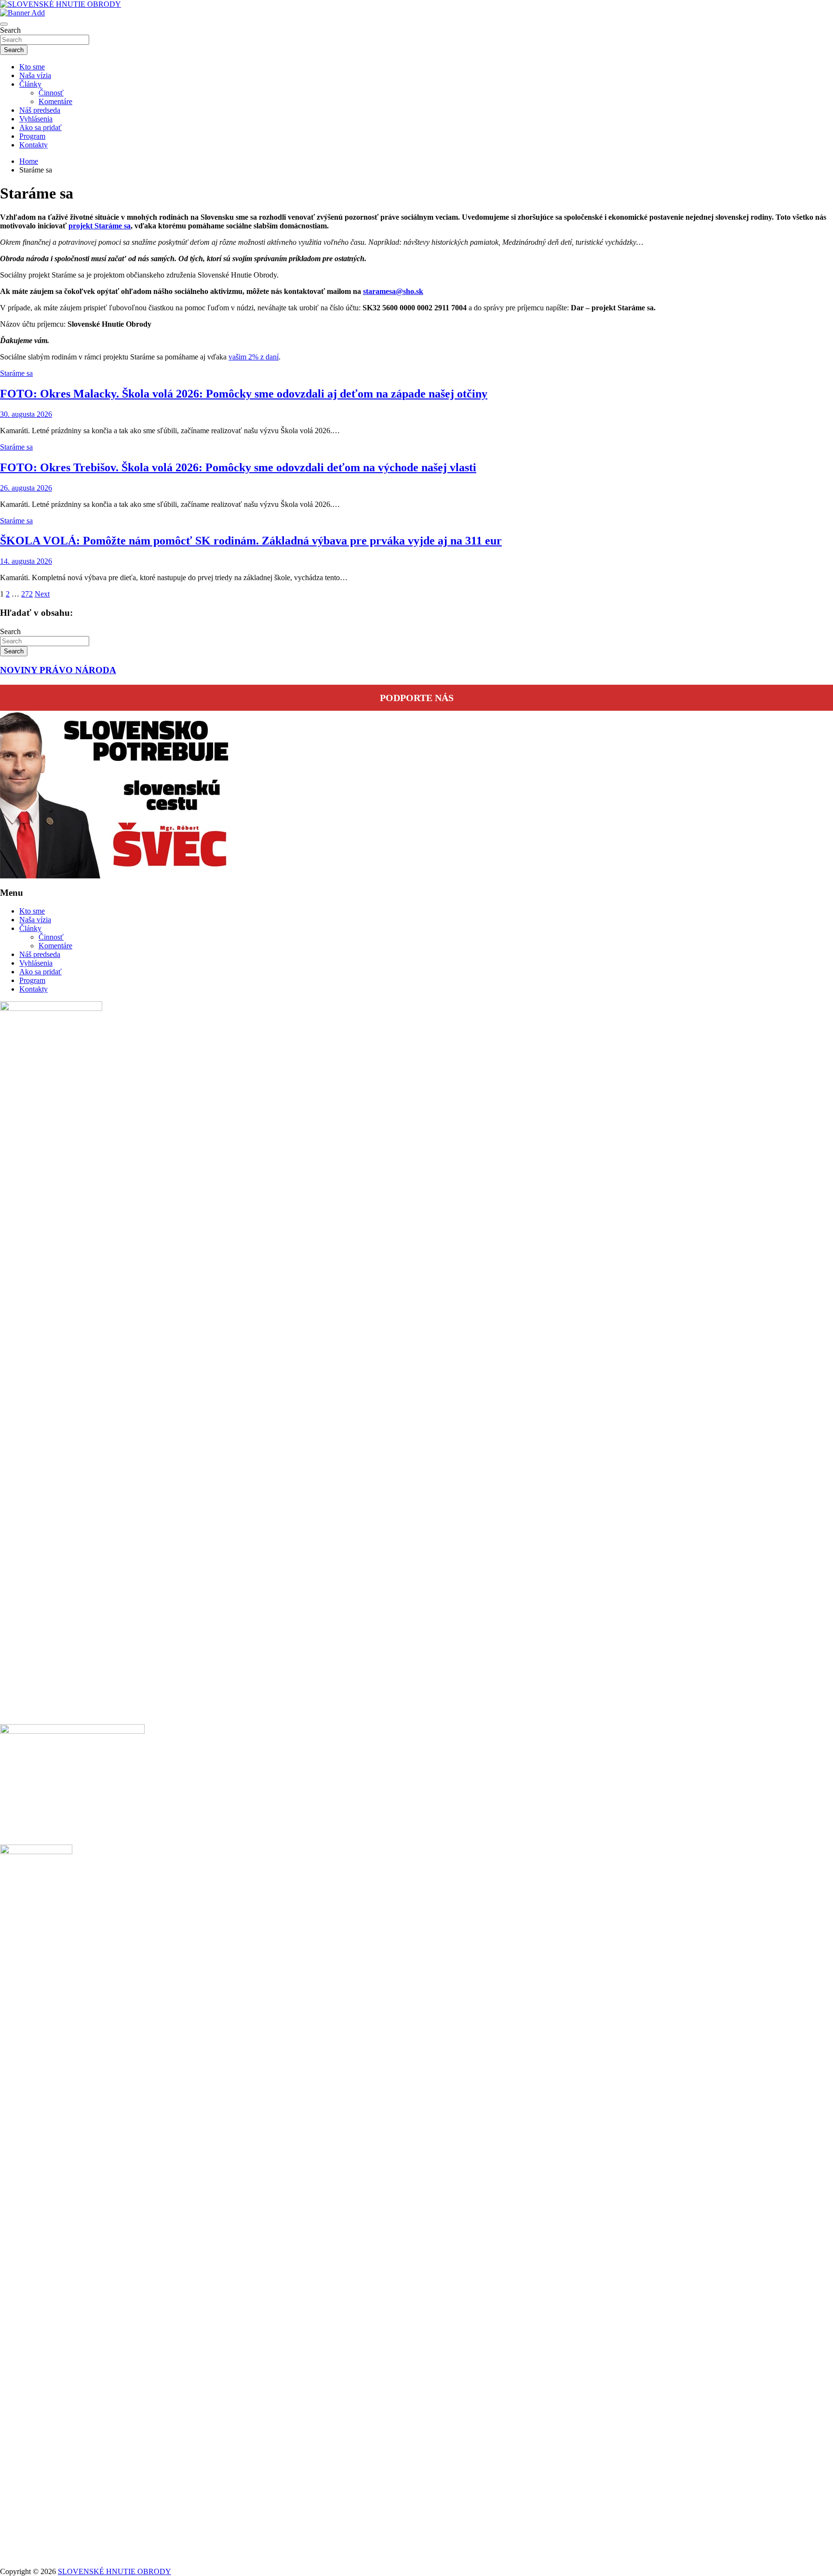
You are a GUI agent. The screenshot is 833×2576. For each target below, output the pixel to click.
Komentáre (55, 101)
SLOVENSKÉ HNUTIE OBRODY (114, 2571)
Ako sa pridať (40, 127)
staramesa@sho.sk (393, 291)
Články (30, 84)
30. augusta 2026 (26, 414)
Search (10, 30)
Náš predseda (40, 110)
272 (27, 594)
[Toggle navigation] (4, 24)
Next (42, 594)
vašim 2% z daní (254, 357)
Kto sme (32, 67)
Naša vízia (35, 75)
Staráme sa (16, 373)
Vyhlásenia (36, 119)
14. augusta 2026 (26, 561)
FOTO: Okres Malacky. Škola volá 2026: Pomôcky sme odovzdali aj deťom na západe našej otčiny (244, 394)
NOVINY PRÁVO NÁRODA (58, 670)
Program (32, 136)
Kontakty (34, 145)
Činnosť (51, 93)
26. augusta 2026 (26, 488)
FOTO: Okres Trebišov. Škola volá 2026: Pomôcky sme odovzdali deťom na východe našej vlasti (238, 467)
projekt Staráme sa (100, 226)
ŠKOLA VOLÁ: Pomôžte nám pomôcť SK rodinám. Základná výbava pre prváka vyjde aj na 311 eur (251, 541)
